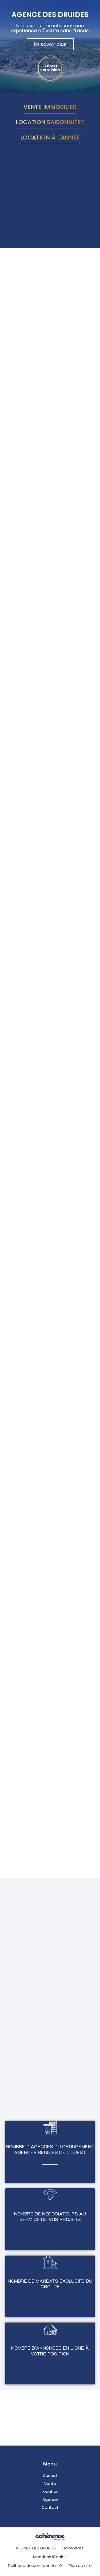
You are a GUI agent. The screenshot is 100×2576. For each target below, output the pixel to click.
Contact (50, 2507)
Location (50, 2491)
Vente (50, 2483)
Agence (50, 2499)
